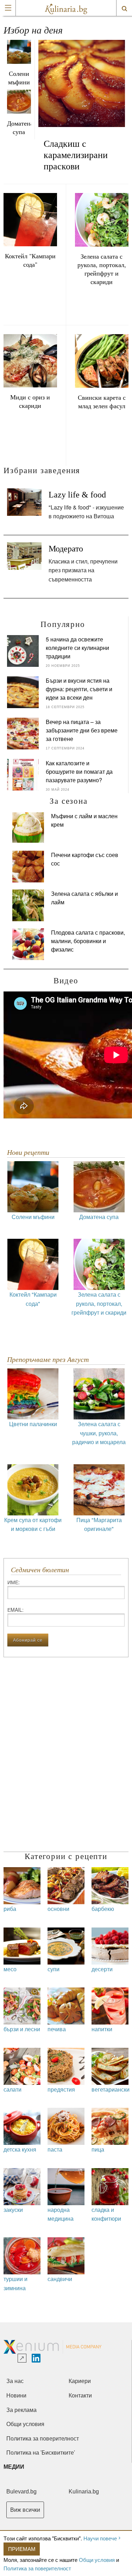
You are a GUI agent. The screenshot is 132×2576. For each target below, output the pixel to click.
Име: (14, 1582)
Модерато (66, 549)
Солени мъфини (19, 78)
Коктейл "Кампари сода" (30, 260)
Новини (16, 2396)
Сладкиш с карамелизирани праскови (76, 155)
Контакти (80, 2396)
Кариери (80, 2381)
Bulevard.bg (21, 2491)
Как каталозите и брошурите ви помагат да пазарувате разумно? (79, 771)
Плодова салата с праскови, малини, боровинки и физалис (88, 941)
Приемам (22, 2549)
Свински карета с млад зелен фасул (102, 402)
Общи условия (97, 2560)
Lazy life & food (77, 495)
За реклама (21, 2410)
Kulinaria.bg (84, 2491)
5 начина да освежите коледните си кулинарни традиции (77, 648)
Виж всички (25, 2510)
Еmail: (15, 1610)
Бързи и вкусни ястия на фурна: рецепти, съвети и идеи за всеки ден (79, 689)
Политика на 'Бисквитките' (41, 2453)
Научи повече (100, 2538)
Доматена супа (19, 127)
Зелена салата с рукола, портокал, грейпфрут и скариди (102, 269)
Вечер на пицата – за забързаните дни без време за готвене (82, 730)
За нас (15, 2381)
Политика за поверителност (37, 2568)
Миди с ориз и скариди (30, 401)
